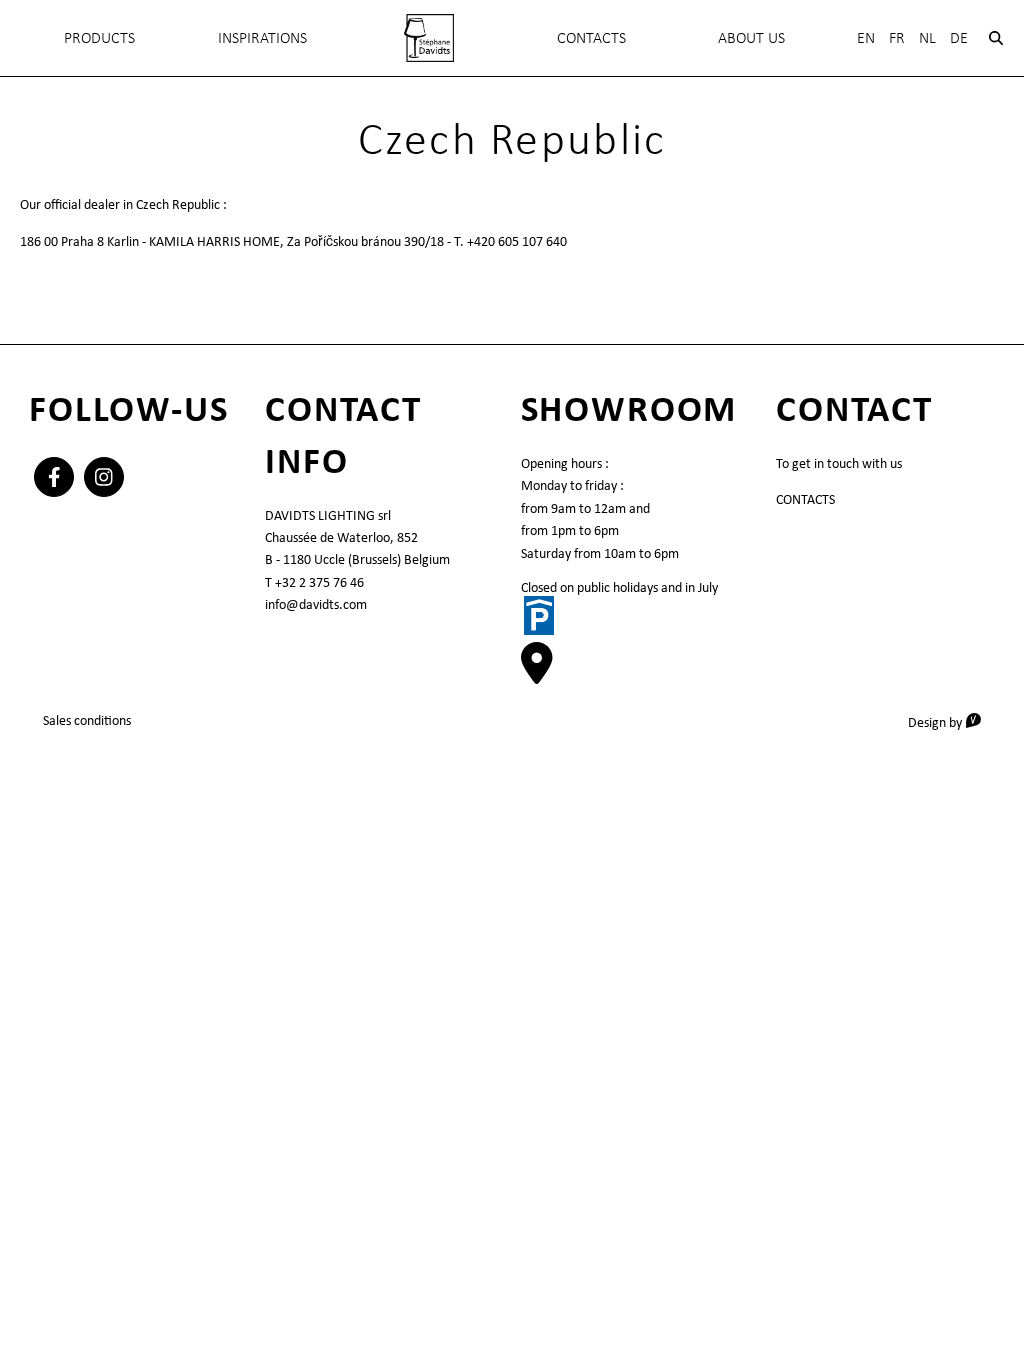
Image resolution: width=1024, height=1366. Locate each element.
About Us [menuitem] (751, 37)
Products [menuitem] (99, 37)
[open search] (996, 38)
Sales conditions (87, 720)
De (959, 37)
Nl (927, 37)
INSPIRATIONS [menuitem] (262, 37)
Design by (951, 721)
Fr (897, 37)
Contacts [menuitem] (591, 37)
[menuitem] (428, 38)
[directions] (537, 674)
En (866, 37)
